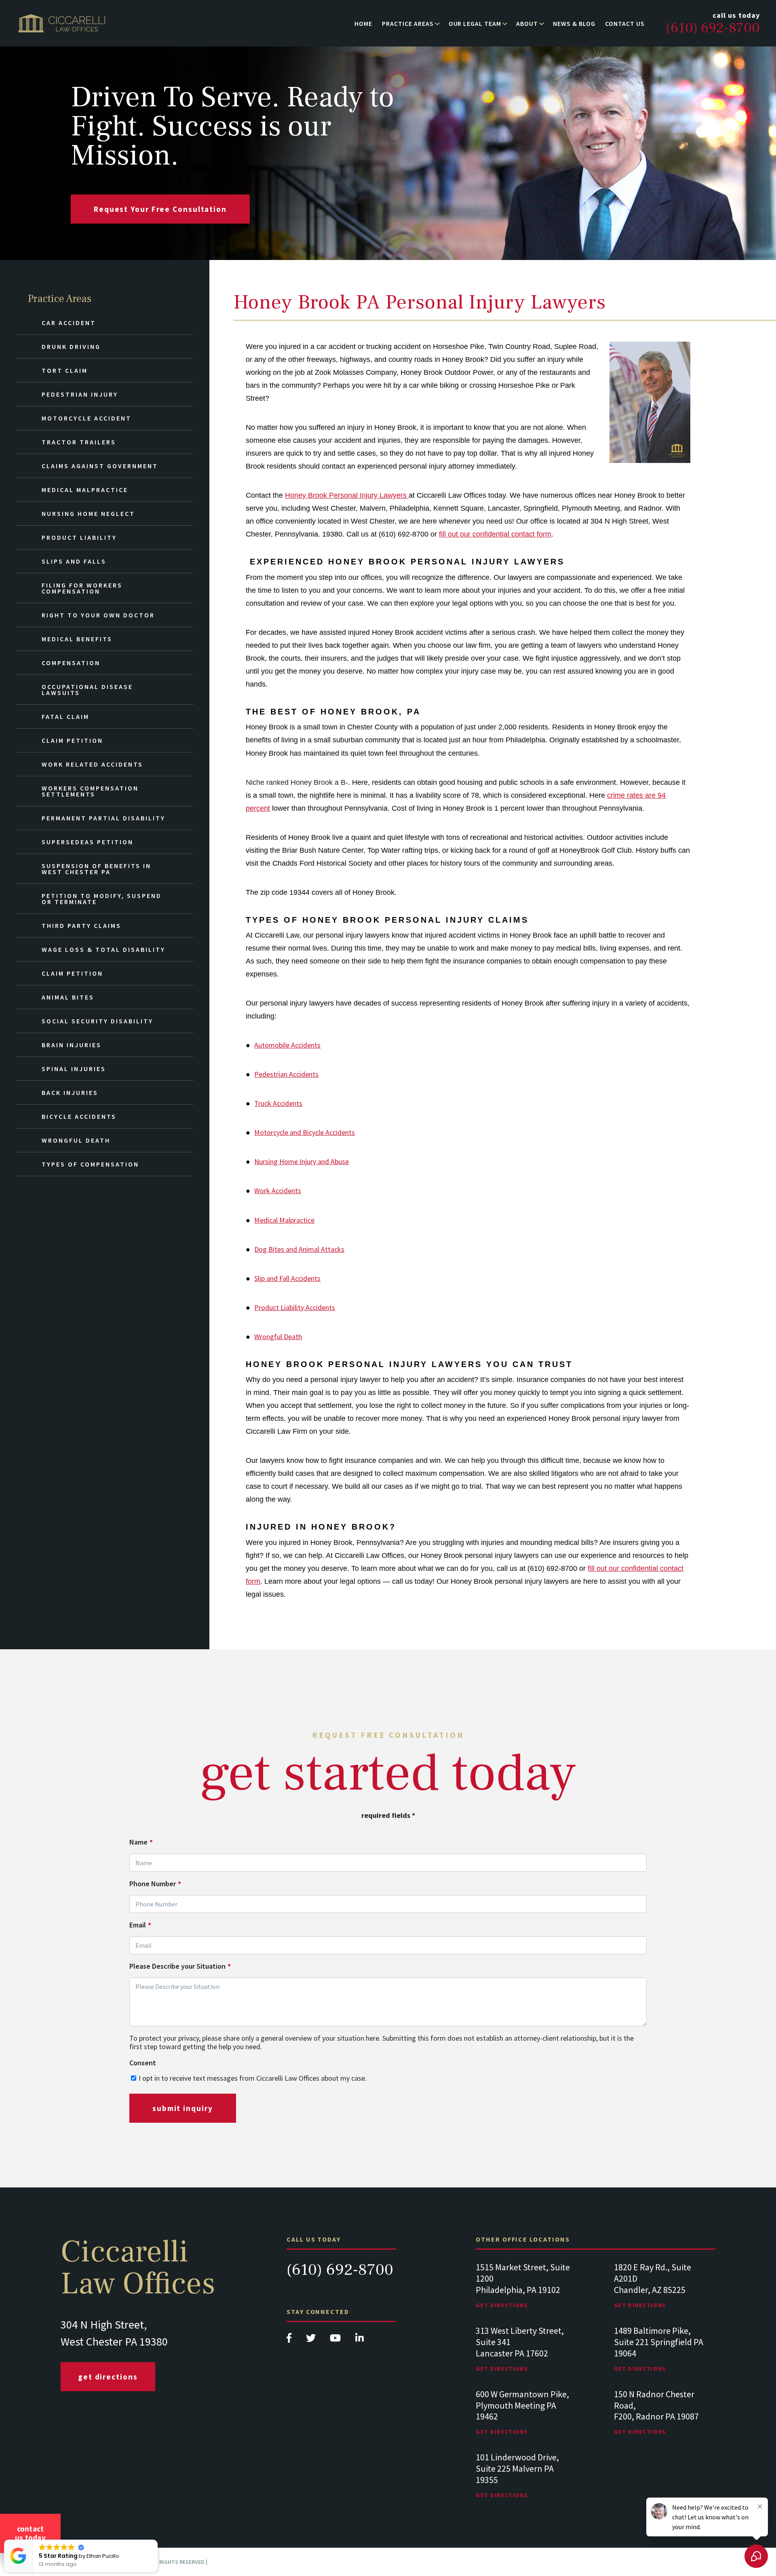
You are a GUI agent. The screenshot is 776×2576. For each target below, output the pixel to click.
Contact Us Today (30, 2533)
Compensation (71, 663)
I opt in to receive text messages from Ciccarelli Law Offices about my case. (253, 2078)
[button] (157, 2540)
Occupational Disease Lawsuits (87, 690)
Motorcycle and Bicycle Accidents (305, 1132)
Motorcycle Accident (86, 418)
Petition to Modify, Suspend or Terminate (102, 899)
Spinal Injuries (74, 1069)
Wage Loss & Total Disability (103, 949)
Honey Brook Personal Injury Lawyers (347, 495)
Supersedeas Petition (88, 842)
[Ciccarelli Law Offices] (62, 23)
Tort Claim (65, 370)
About (527, 23)
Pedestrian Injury (80, 394)
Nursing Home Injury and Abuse (302, 1161)
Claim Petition (72, 740)
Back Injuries (70, 1093)
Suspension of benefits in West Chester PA (96, 869)
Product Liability (79, 537)
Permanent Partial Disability (103, 818)
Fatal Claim (65, 716)
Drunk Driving (71, 347)
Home (363, 23)
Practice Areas (408, 23)
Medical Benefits (77, 639)
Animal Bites (68, 997)
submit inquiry (183, 2108)
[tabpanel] (526, 2294)
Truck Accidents (278, 1103)
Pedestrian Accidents (286, 1074)
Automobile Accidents (287, 1045)
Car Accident (69, 323)
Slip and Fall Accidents (287, 1278)
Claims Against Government (100, 466)
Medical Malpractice (284, 1220)
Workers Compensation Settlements (90, 791)
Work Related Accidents (92, 764)
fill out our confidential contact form (495, 534)
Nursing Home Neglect (88, 514)
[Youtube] (336, 2340)
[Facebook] (290, 2340)
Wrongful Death (278, 1337)
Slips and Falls (74, 561)
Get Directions (108, 2377)
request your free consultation (160, 209)
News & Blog (574, 23)
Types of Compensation (90, 1164)
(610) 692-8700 (340, 2270)
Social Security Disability (97, 1021)
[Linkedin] (360, 2340)
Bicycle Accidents (79, 1116)
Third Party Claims (81, 926)
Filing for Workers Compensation (82, 588)
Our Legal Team (475, 23)
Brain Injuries (72, 1045)
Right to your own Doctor (98, 615)
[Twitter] (312, 2340)
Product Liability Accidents (295, 1307)
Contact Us (625, 23)
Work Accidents (278, 1191)
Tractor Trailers (79, 442)
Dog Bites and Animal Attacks (299, 1249)
